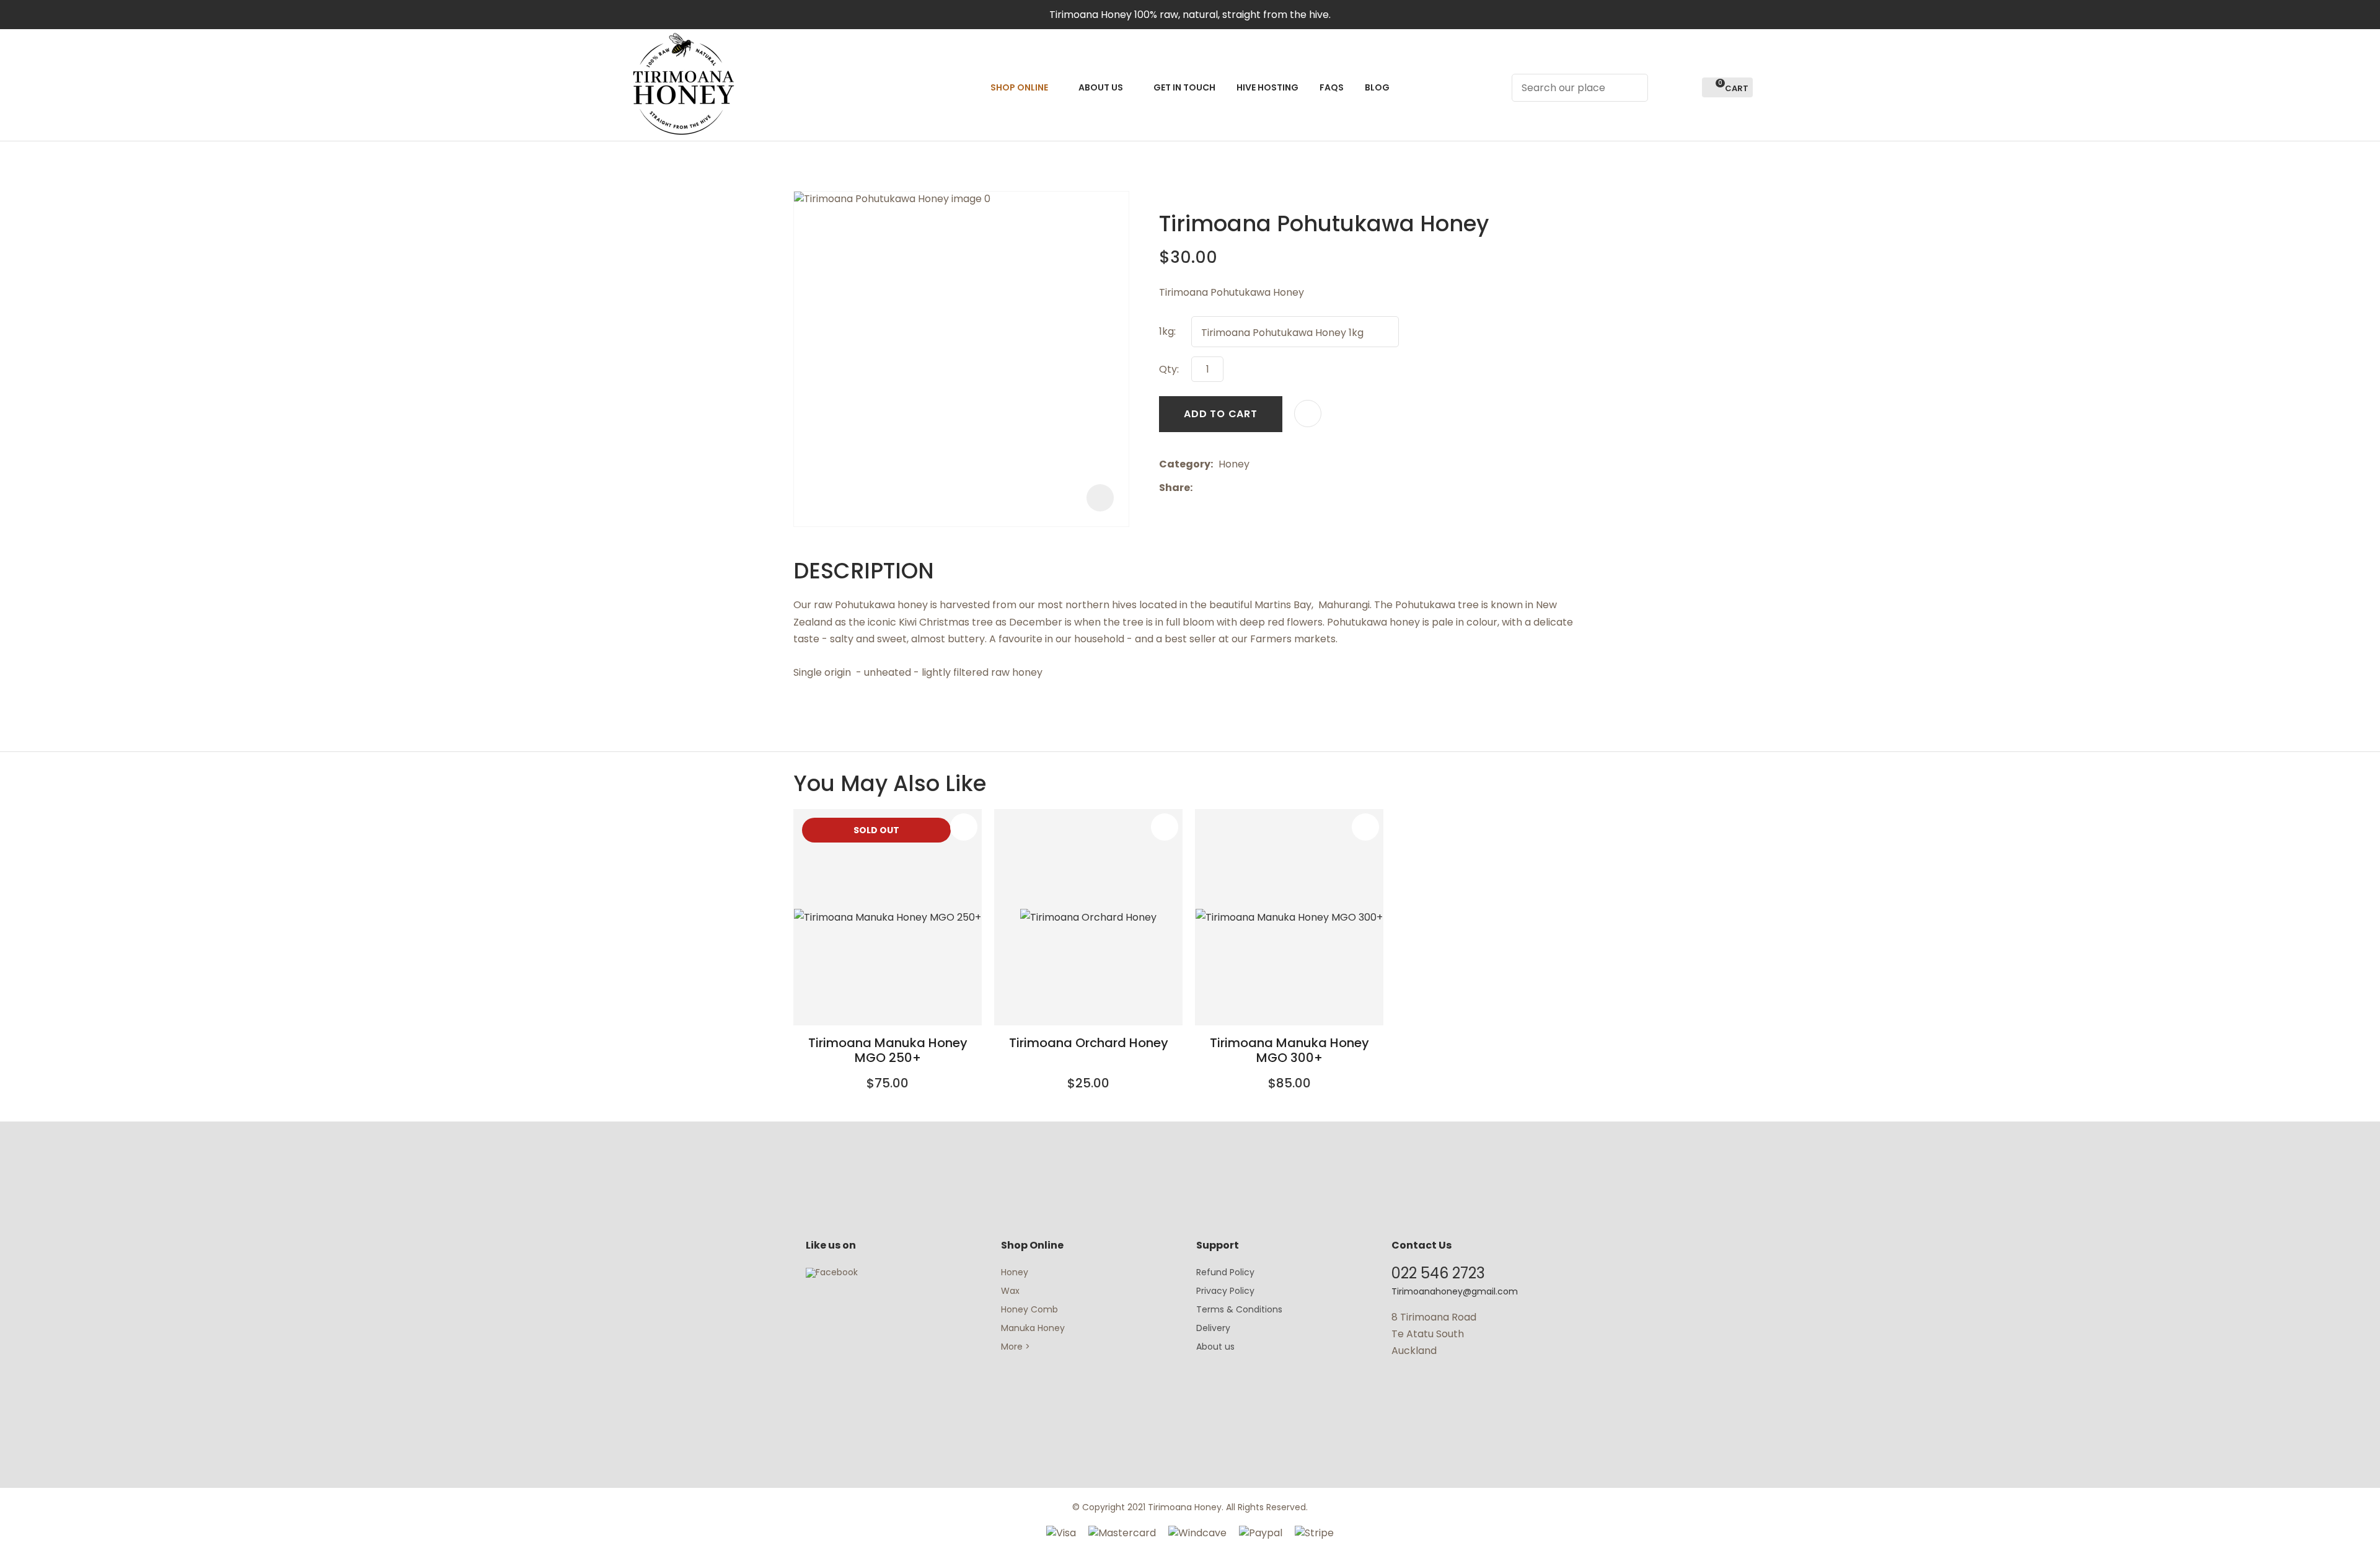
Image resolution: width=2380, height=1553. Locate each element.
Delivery (1213, 1328)
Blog (1377, 87)
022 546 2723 (1438, 1273)
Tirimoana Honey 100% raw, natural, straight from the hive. (1190, 15)
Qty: (1169, 369)
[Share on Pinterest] (1255, 488)
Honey (1015, 1272)
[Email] (1236, 488)
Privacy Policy (1225, 1291)
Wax (1010, 1291)
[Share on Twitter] (1217, 488)
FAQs (1332, 87)
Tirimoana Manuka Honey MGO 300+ (1289, 1050)
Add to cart (1221, 414)
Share (1175, 488)
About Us (1101, 87)
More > (1016, 1347)
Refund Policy (1225, 1272)
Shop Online (1019, 87)
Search (1633, 88)
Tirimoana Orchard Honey (1089, 1043)
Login (1664, 88)
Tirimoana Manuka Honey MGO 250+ (888, 1050)
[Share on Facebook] (1200, 488)
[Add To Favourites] (1308, 414)
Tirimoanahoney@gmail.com (1455, 1291)
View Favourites (1687, 88)
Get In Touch (1184, 87)
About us (1215, 1347)
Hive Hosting (1267, 87)
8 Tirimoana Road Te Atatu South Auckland (1434, 1334)
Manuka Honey (1033, 1328)
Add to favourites (964, 827)
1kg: (1167, 331)
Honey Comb (1029, 1309)
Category (1185, 464)
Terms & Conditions (1239, 1309)
